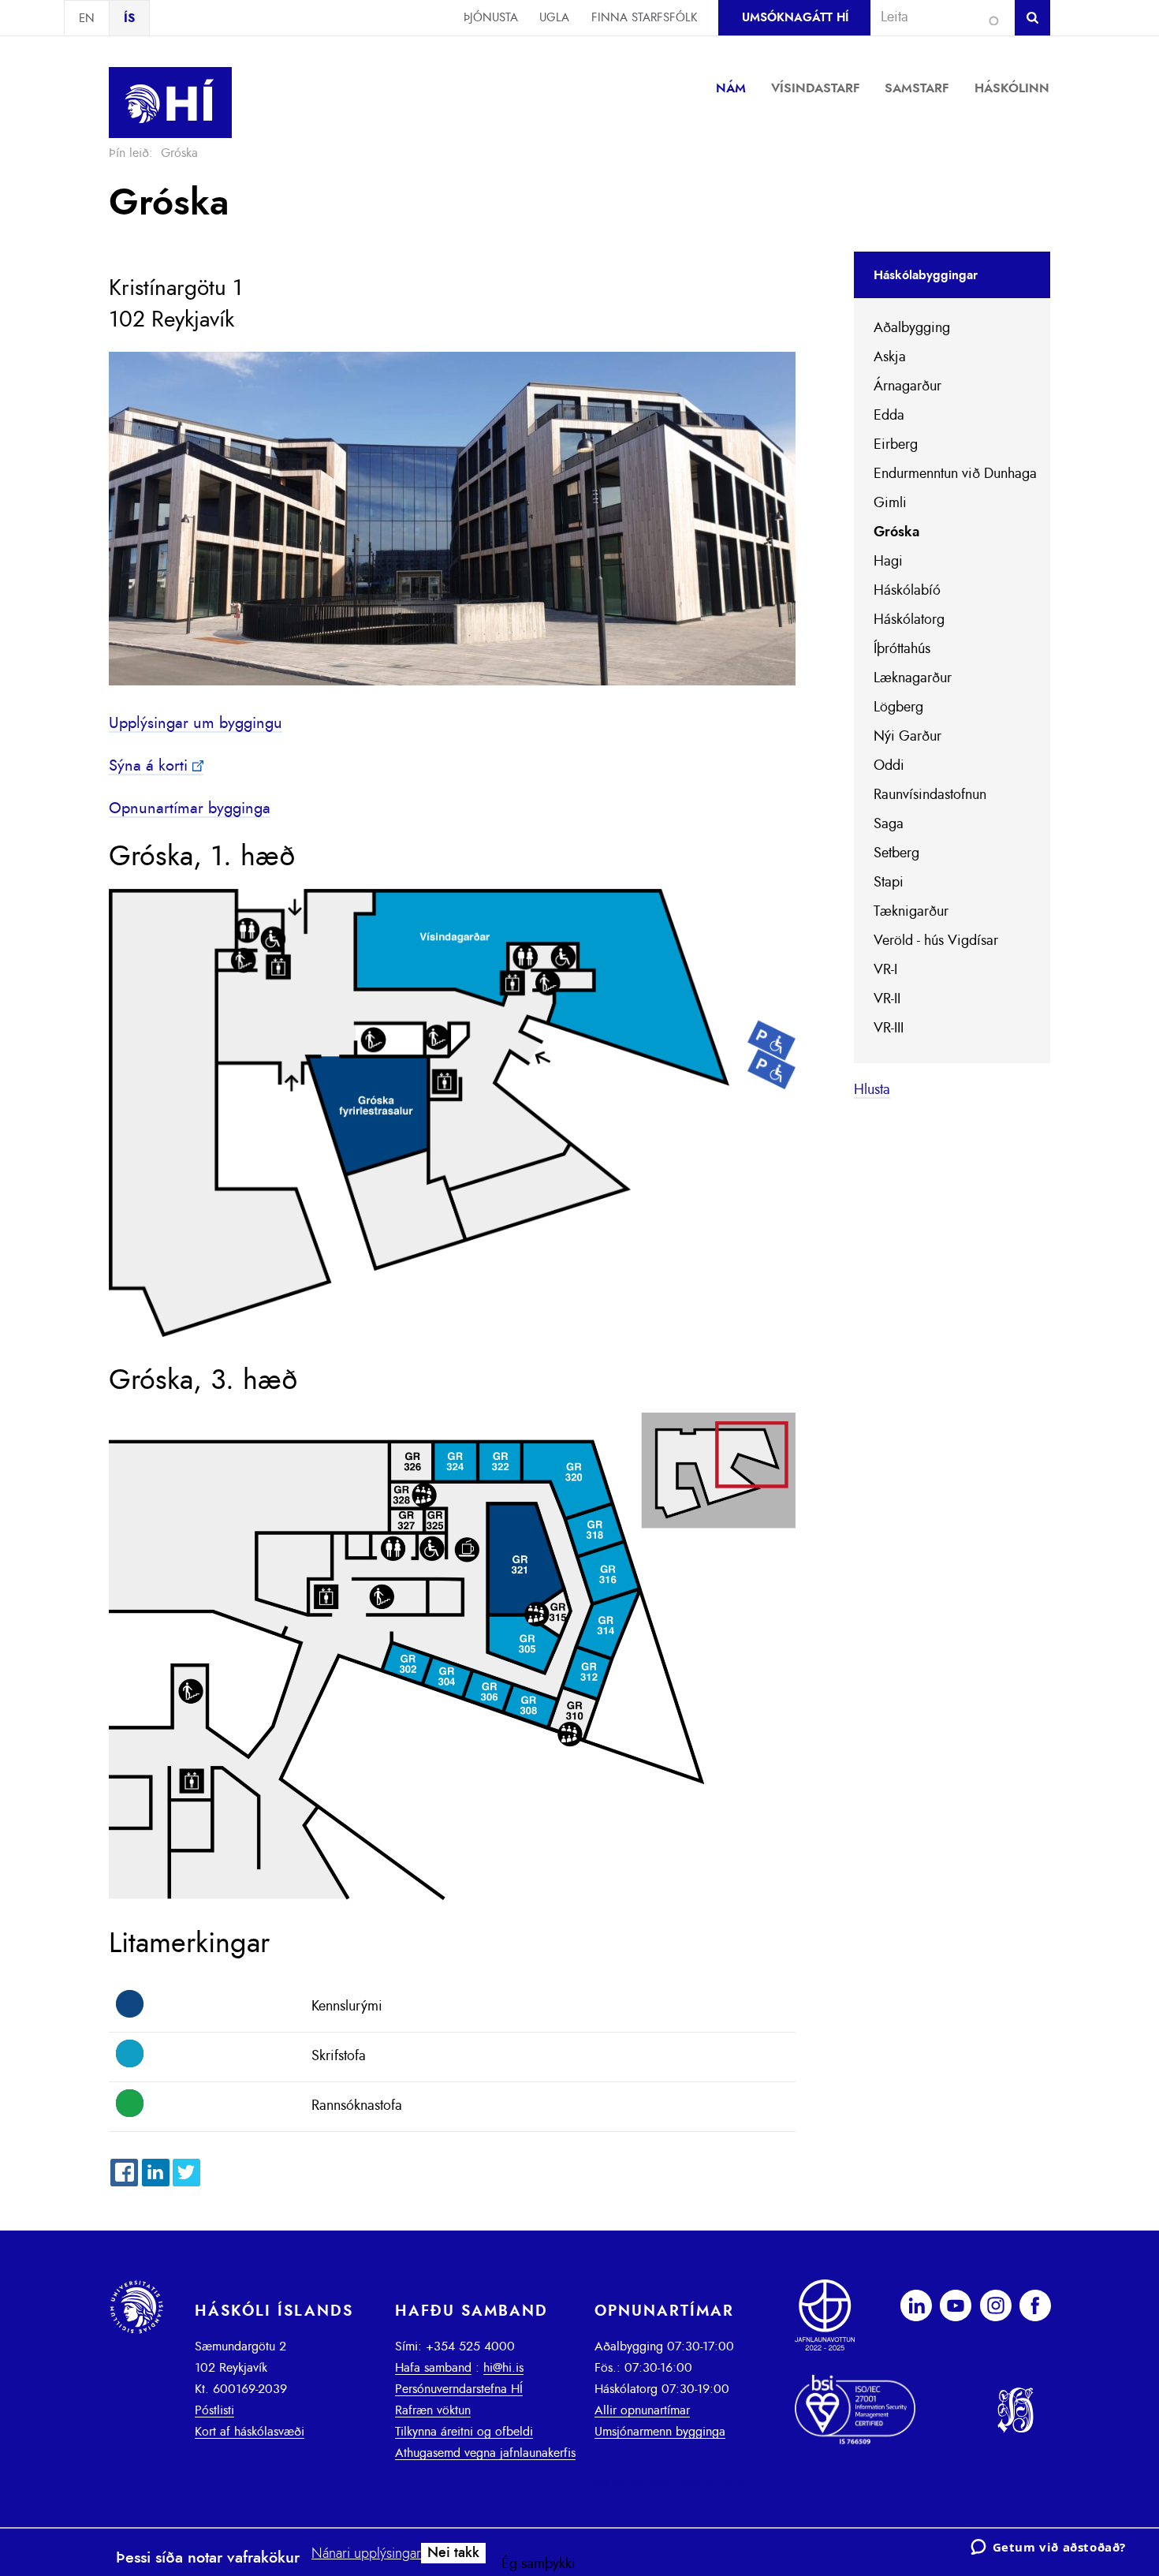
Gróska (896, 532)
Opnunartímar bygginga (190, 808)
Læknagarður (913, 678)
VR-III (889, 1029)
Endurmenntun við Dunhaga (955, 474)
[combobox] (936, 17)
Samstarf (917, 88)
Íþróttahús (902, 649)
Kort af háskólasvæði (250, 2432)
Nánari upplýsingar (366, 2554)
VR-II (887, 999)
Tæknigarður (911, 912)
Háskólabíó (907, 591)
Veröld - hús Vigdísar (936, 941)
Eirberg (896, 445)
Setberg (896, 853)
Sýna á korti (148, 766)
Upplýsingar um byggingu (196, 723)
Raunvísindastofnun (930, 795)
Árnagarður (907, 386)
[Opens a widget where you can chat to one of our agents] (1048, 2548)
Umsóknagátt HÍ (795, 18)
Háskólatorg (909, 620)
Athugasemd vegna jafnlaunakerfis (485, 2453)
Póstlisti (214, 2410)
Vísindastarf (816, 88)
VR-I (885, 970)
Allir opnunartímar (642, 2410)
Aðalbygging (912, 328)
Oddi (889, 766)
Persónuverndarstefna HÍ (459, 2389)
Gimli (890, 503)
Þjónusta (491, 18)
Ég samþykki (539, 2564)
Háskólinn (1012, 88)
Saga (889, 824)
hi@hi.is (503, 2368)
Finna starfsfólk (644, 18)
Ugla (554, 18)
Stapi (889, 883)
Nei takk (453, 2553)
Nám (731, 88)
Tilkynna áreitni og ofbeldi (464, 2432)
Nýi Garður (907, 737)
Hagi (888, 562)
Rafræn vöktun (433, 2410)
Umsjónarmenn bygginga (660, 2432)
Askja (890, 357)
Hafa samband (433, 2368)
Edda (889, 416)
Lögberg (898, 707)
